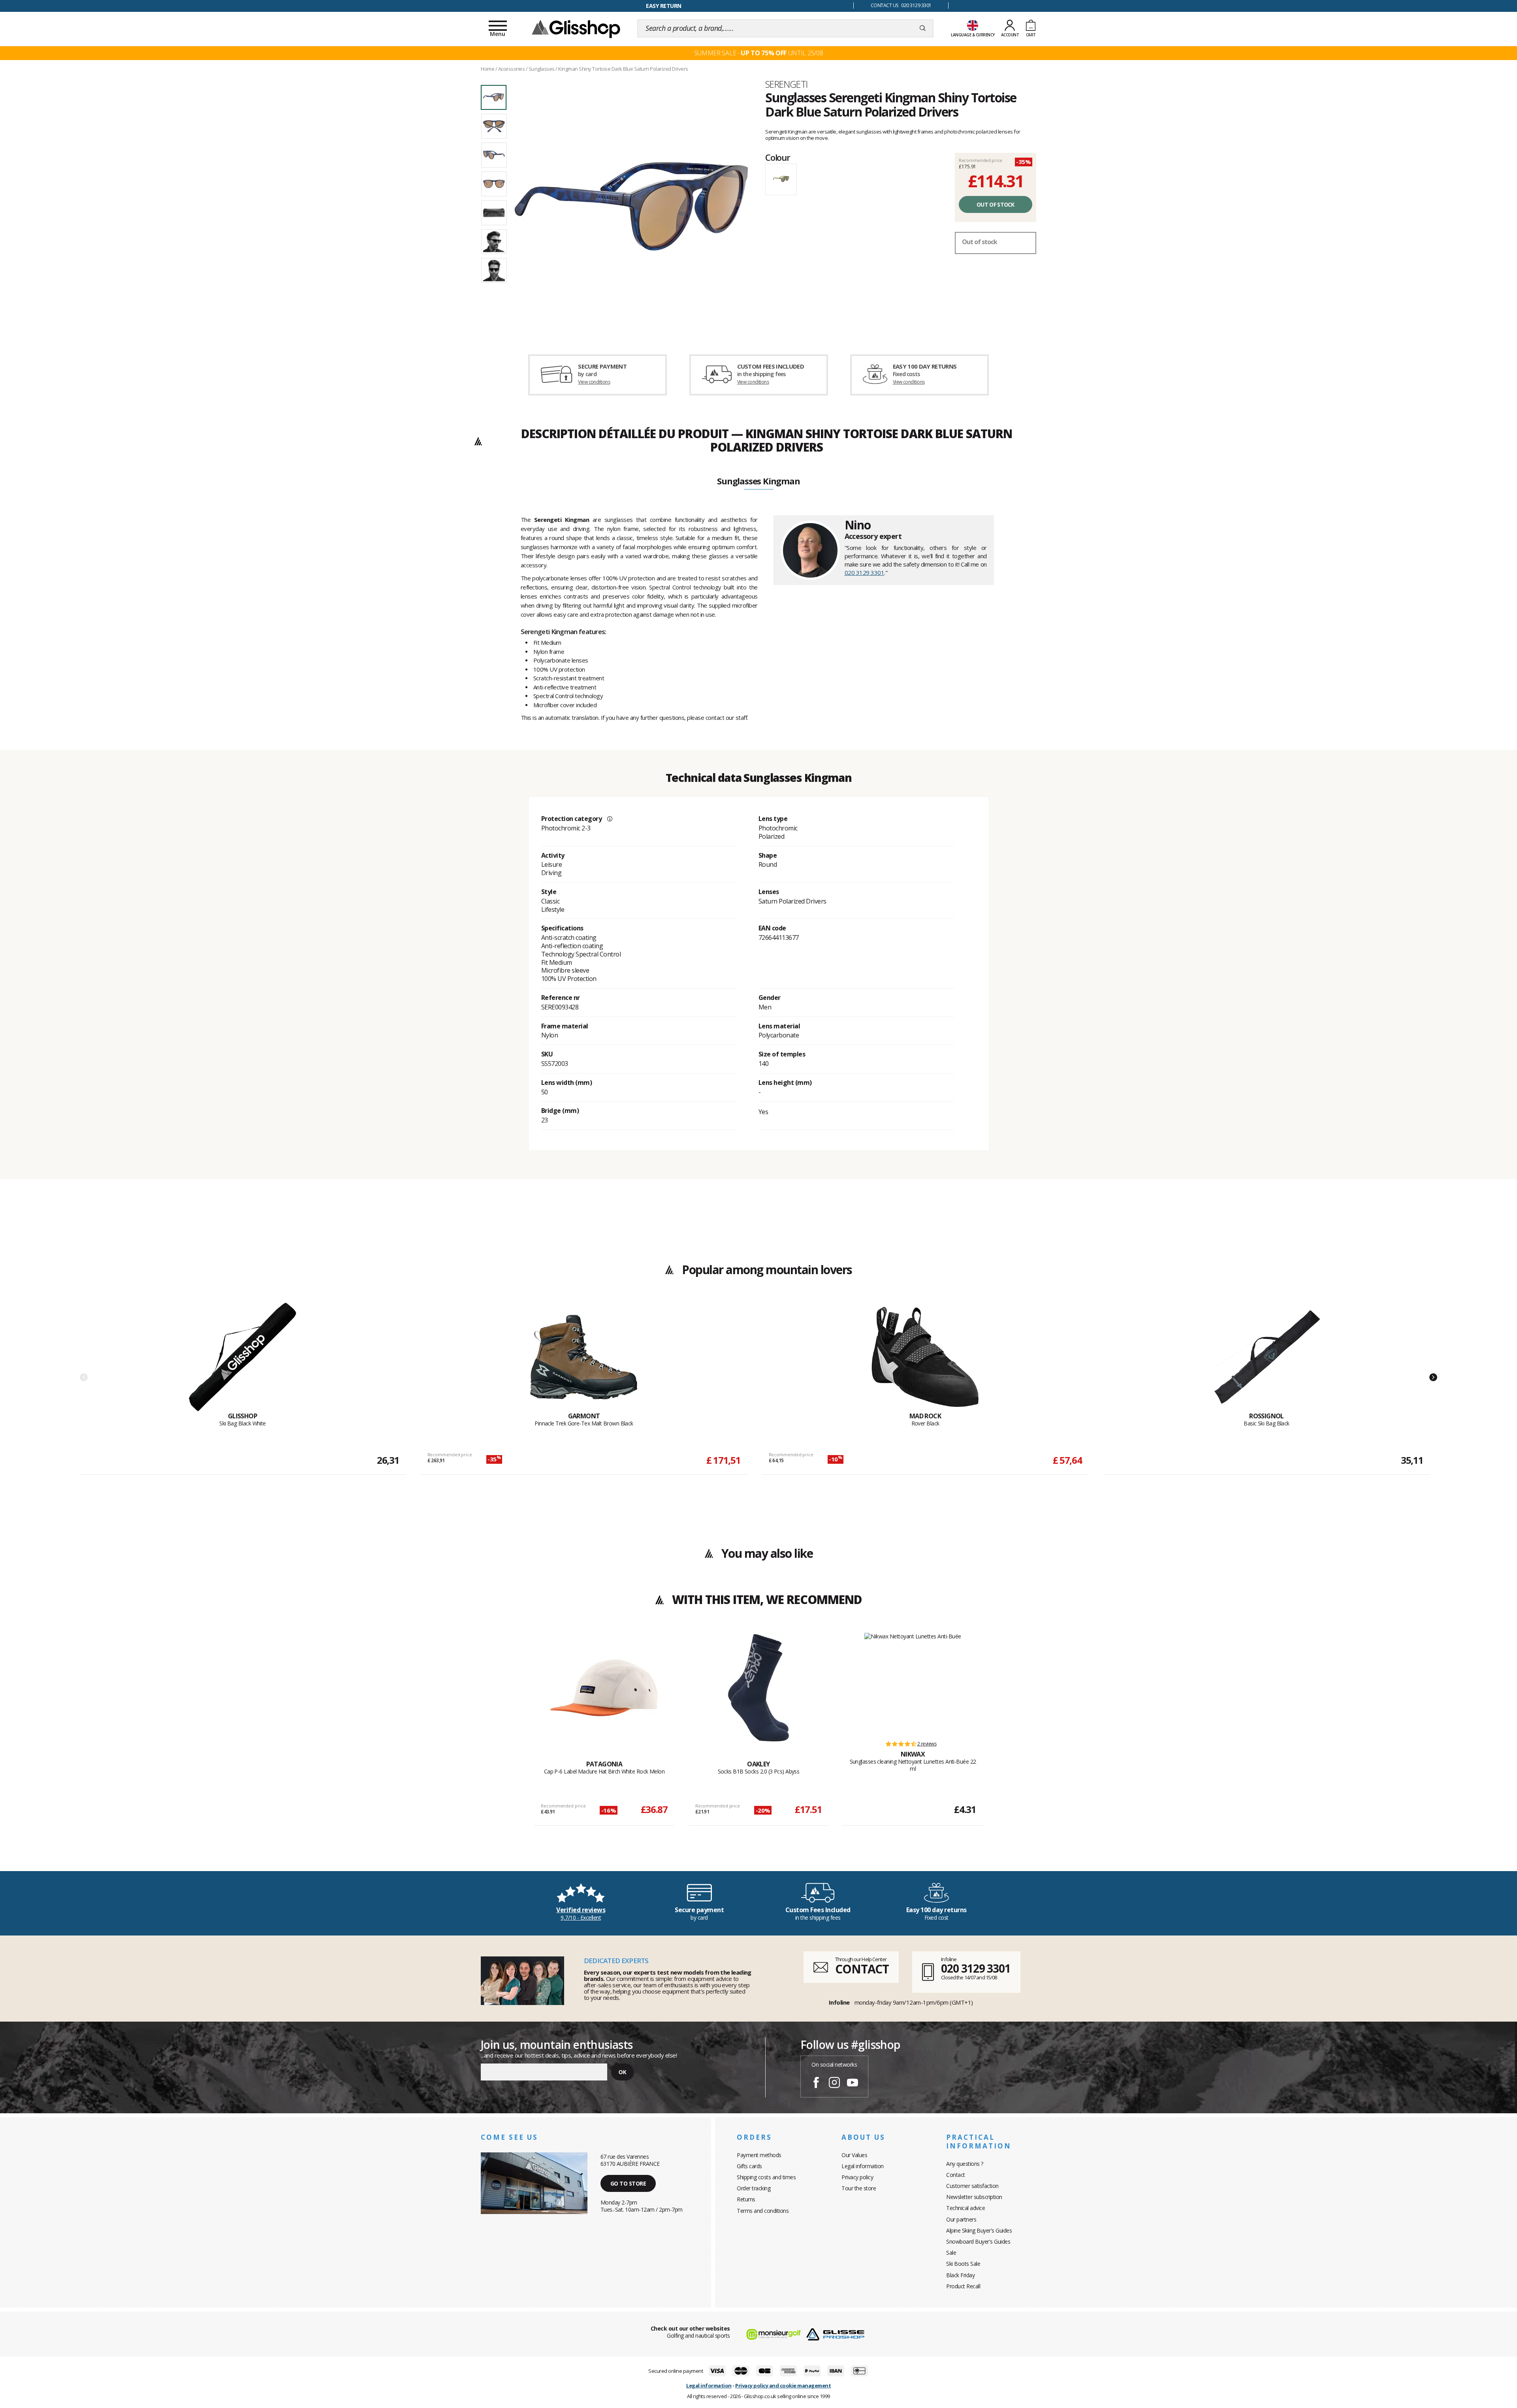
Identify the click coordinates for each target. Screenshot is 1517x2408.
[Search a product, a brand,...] (923, 28)
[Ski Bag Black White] (243, 1357)
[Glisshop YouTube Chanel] (853, 2084)
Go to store (628, 2183)
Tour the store (859, 2188)
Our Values (854, 2155)
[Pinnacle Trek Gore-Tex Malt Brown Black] (584, 1357)
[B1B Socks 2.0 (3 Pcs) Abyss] (758, 1688)
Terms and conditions (763, 2211)
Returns (746, 2199)
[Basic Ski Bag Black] (1267, 1357)
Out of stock (996, 204)
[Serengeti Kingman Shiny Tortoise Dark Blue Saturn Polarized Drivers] (631, 206)
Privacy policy (857, 2177)
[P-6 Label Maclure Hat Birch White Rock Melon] (604, 1688)
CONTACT (862, 1969)
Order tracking (754, 2188)
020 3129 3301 (865, 572)
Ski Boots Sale (963, 2264)
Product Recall (963, 2286)
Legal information (863, 2166)
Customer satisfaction (972, 2186)
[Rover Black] (925, 1357)
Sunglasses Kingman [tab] (758, 482)
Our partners (961, 2219)
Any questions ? (965, 2164)
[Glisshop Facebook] (816, 2084)
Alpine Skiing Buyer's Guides (979, 2230)
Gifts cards (749, 2166)
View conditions (594, 382)
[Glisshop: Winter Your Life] (576, 28)
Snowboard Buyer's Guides (978, 2241)
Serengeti (787, 84)
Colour (778, 157)
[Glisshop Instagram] (834, 2084)
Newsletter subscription (974, 2197)
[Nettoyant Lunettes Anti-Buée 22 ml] (913, 1683)
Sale (951, 2253)
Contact (956, 2175)
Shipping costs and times (766, 2177)
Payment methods (759, 2155)
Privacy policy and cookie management (783, 2385)
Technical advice (966, 2208)
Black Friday (960, 2275)
